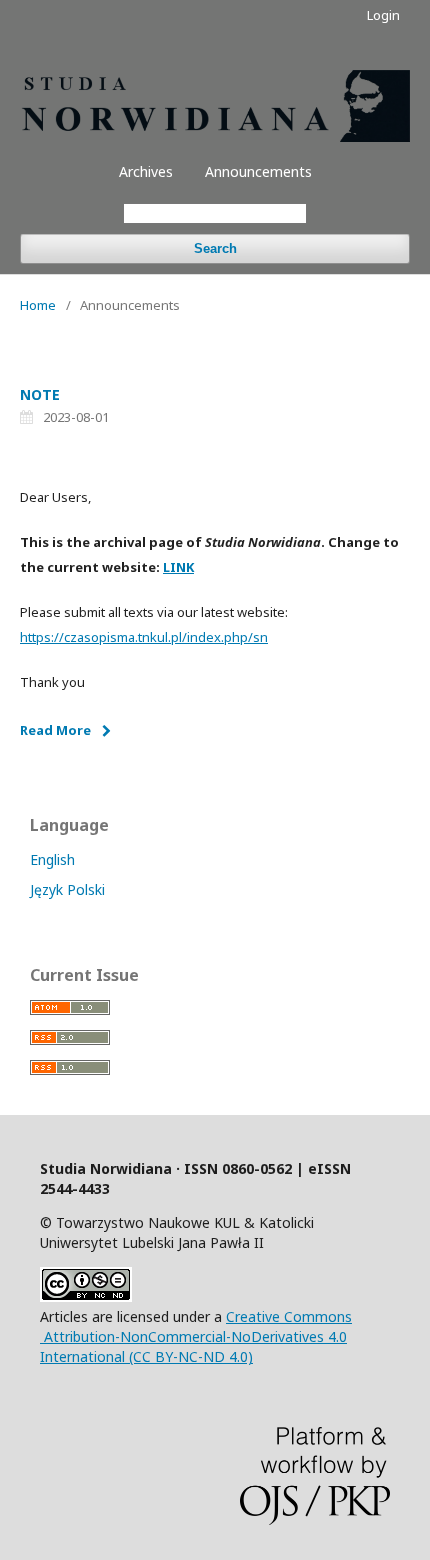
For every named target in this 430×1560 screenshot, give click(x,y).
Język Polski (67, 889)
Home (38, 305)
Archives (146, 171)
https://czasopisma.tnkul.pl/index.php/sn (144, 637)
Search (215, 248)
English (52, 859)
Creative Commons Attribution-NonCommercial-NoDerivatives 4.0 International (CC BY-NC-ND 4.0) (196, 1336)
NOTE (40, 394)
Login (383, 15)
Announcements (258, 171)
